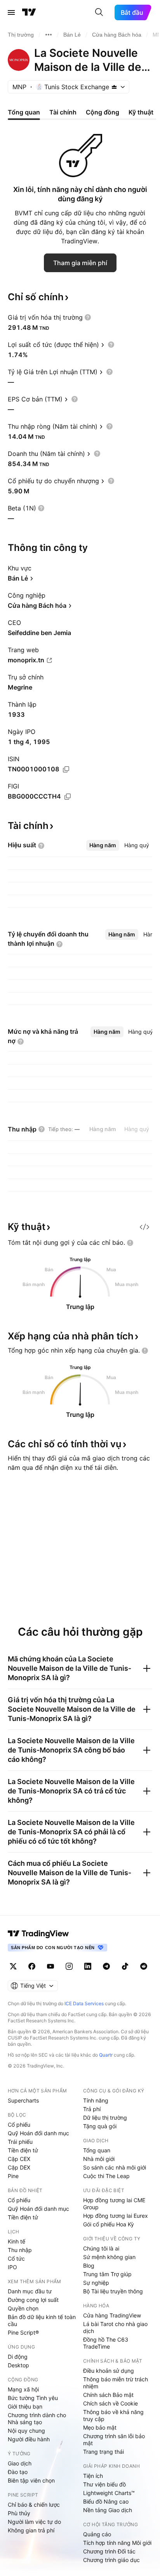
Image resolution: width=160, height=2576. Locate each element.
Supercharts (23, 2100)
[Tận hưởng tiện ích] (144, 1227)
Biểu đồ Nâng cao (106, 2501)
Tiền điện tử (23, 2150)
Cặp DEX (19, 2167)
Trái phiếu (20, 2142)
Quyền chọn (23, 2308)
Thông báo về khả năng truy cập (113, 2415)
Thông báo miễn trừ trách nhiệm (116, 2383)
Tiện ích (93, 2476)
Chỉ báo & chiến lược (34, 2505)
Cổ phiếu (19, 2125)
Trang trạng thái (103, 2452)
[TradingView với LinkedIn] (88, 1966)
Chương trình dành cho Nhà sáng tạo (37, 2419)
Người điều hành (29, 2439)
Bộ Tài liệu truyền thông (113, 2291)
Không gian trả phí (31, 2530)
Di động (18, 2357)
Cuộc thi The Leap (106, 2176)
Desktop (18, 2365)
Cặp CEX (19, 2159)
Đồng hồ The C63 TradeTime (106, 2343)
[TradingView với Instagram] (69, 1966)
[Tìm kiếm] (99, 12)
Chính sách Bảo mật (108, 2395)
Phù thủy (19, 2513)
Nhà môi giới (99, 2159)
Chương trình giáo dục (111, 2560)
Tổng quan (97, 2150)
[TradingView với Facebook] (32, 1966)
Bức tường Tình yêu (33, 2398)
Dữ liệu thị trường (105, 2118)
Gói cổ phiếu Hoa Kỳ (109, 2224)
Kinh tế (17, 2241)
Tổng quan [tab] (24, 112)
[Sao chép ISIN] (66, 769)
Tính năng (96, 2100)
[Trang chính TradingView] (29, 12)
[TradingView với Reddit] (144, 1966)
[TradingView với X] (13, 1966)
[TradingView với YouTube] (50, 1966)
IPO (12, 2267)
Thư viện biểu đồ (104, 2484)
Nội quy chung (26, 2431)
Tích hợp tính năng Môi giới (117, 2543)
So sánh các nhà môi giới (115, 2167)
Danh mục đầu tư (30, 2291)
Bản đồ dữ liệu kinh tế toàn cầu (42, 2320)
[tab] (103, 845)
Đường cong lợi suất (33, 2300)
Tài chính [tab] (63, 112)
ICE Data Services (84, 2003)
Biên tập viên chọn (31, 2480)
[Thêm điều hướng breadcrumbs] (49, 35)
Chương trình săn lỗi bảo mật (114, 2440)
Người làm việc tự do (34, 2522)
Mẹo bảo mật (100, 2427)
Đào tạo (18, 2472)
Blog (89, 2265)
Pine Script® (23, 2332)
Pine (13, 2176)
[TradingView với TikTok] (125, 1966)
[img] (114, 87)
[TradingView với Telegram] (106, 1966)
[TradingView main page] (38, 1934)
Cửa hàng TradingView (112, 2315)
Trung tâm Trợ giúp (107, 2274)
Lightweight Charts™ (109, 2493)
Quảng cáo (97, 2534)
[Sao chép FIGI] (68, 797)
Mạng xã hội (23, 2389)
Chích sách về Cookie (110, 2403)
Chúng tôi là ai (101, 2248)
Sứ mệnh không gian (109, 2257)
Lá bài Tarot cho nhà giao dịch (115, 2327)
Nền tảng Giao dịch (108, 2510)
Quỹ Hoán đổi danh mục (38, 2133)
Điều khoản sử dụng (109, 2371)
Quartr (106, 2055)
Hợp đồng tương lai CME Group (114, 2204)
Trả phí (92, 2109)
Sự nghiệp (96, 2283)
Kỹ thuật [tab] (141, 112)
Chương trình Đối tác (109, 2551)
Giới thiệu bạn (25, 2406)
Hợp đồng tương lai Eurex (116, 2216)
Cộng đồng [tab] (103, 112)
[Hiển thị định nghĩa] (88, 317)
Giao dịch (20, 2463)
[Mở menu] (11, 12)
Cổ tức (16, 2258)
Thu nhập (20, 2250)
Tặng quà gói (100, 2126)
